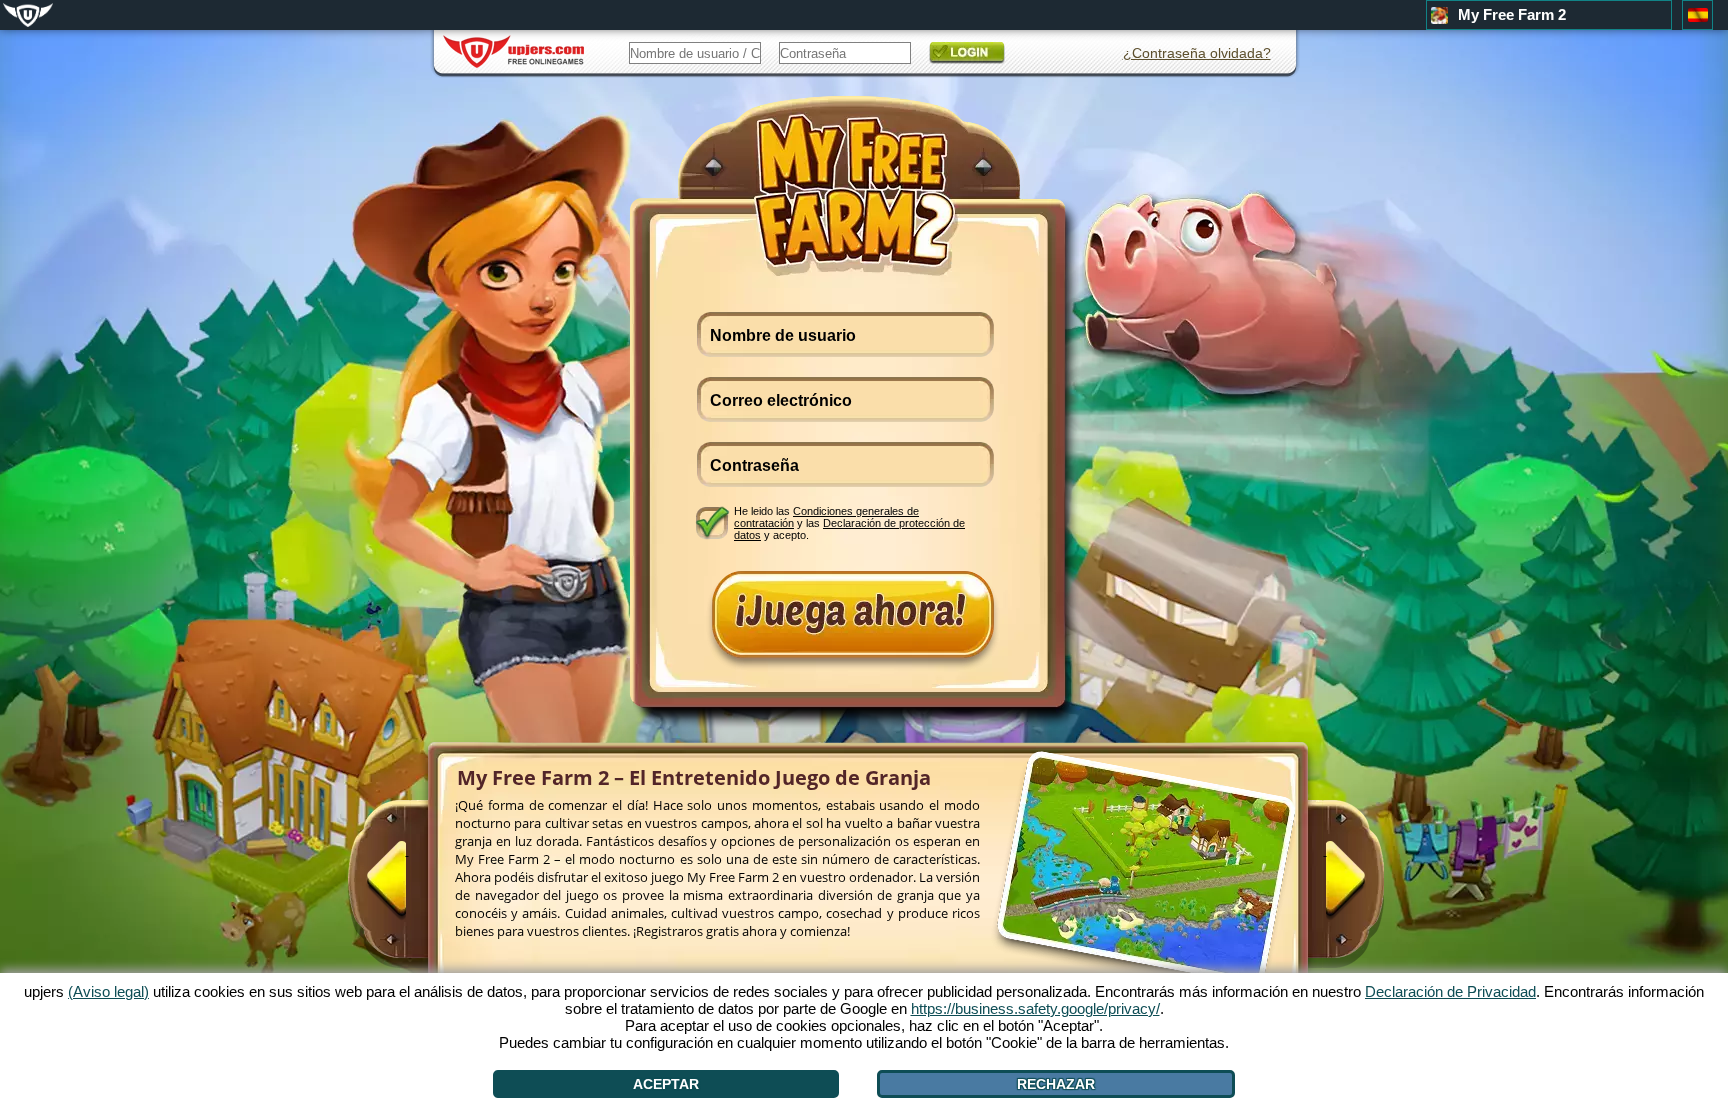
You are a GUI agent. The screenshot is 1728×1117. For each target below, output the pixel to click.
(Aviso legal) (108, 991)
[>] (1325, 887)
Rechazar (1056, 1084)
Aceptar (666, 1084)
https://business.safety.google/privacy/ (1035, 1008)
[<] (407, 887)
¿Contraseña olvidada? (1197, 53)
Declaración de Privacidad (1450, 991)
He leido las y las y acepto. (849, 522)
